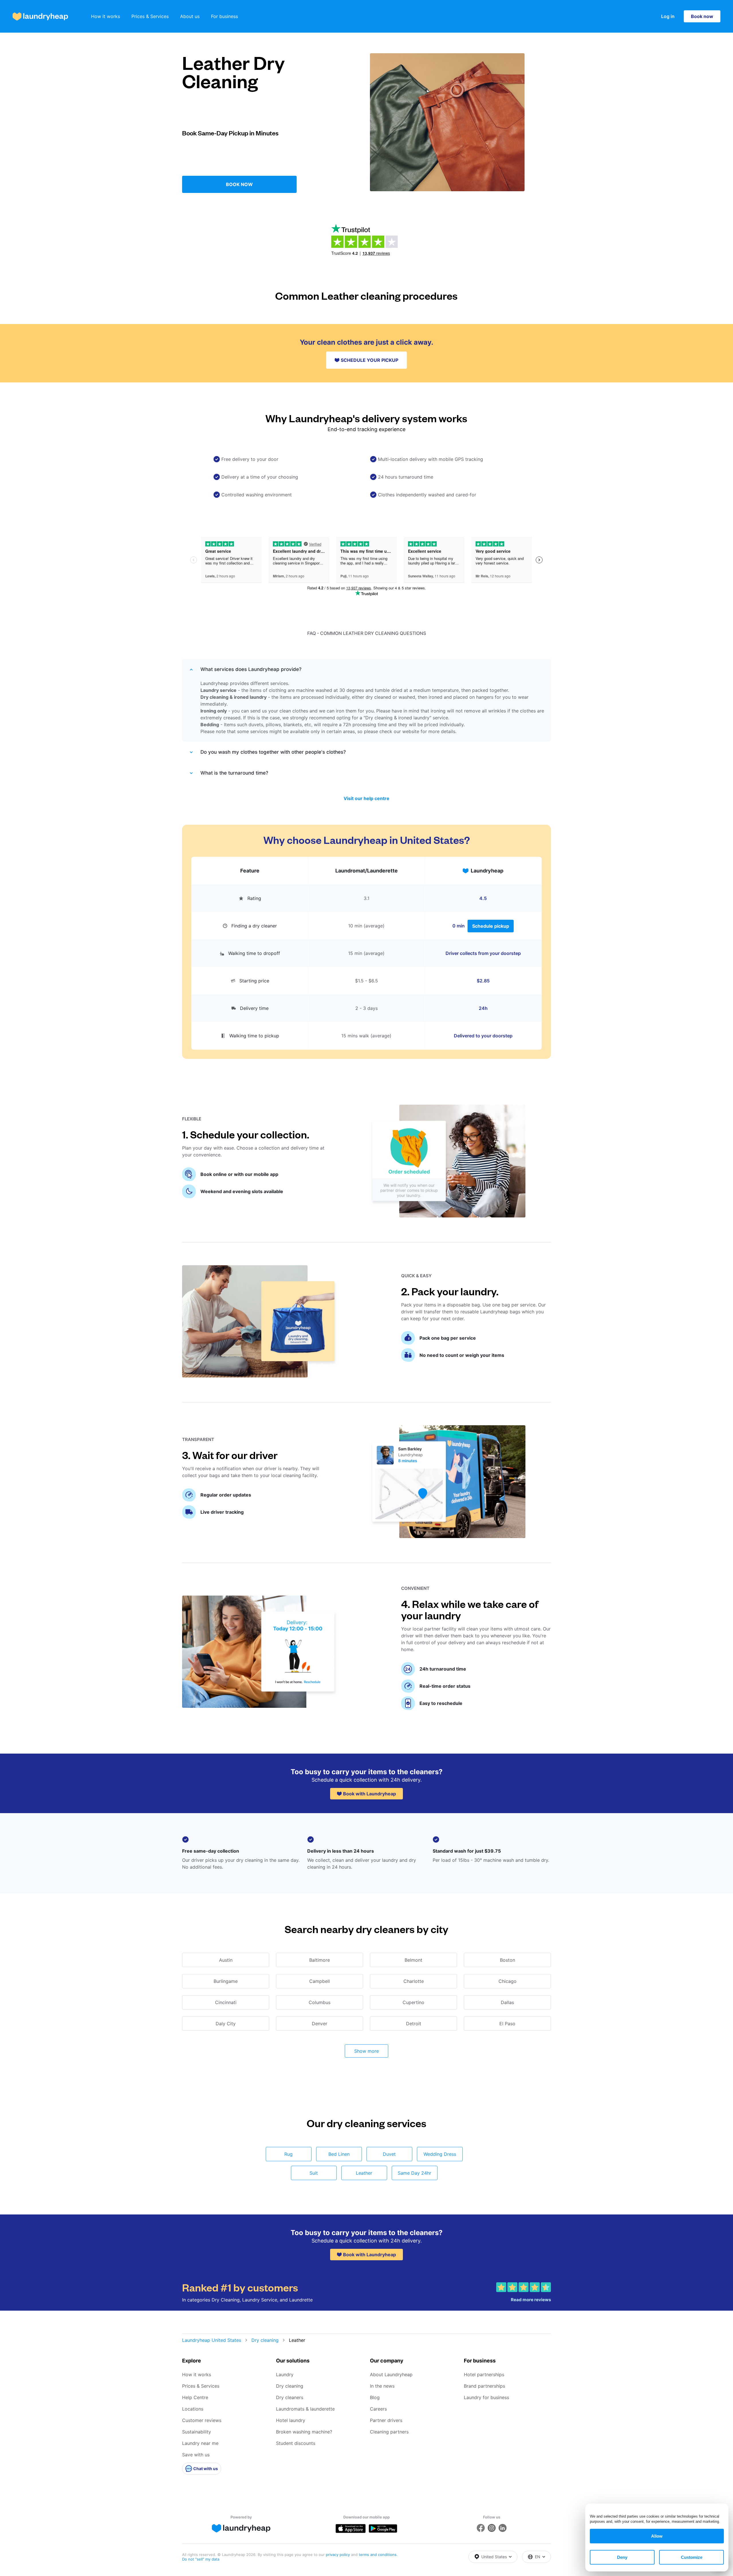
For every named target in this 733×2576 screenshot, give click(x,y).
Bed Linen (339, 2154)
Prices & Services (150, 16)
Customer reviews (202, 2420)
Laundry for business (486, 2397)
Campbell (320, 1981)
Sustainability (197, 2432)
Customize (692, 2557)
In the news (382, 2386)
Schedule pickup (491, 926)
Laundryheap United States (212, 2340)
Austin (226, 1960)
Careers (378, 2409)
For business (224, 16)
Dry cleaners (290, 2397)
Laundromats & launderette (305, 2409)
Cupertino (413, 2002)
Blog (375, 2397)
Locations (193, 2409)
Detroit (414, 2024)
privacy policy (338, 2555)
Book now (702, 16)
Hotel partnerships (484, 2374)
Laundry (285, 2374)
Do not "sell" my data (201, 2559)
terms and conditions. (378, 2555)
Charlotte (414, 1981)
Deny (622, 2557)
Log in (668, 16)
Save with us (196, 2455)
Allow (657, 2536)
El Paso (507, 2024)
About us (190, 16)
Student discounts (296, 2443)
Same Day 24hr (414, 2173)
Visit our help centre (366, 798)
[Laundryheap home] (40, 16)
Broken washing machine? (304, 2432)
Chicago (508, 1981)
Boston (508, 1960)
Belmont (413, 1960)
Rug (288, 2154)
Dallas (507, 2002)
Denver (320, 2024)
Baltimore (320, 1960)
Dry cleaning (265, 2340)
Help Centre (195, 2397)
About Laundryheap (391, 2374)
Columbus (320, 2002)
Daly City (226, 2024)
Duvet (389, 2154)
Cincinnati (226, 2002)
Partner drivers (386, 2420)
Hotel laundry (291, 2420)
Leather (364, 2173)
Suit (314, 2173)
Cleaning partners (389, 2432)
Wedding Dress (440, 2154)
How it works (106, 16)
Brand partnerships (484, 2386)
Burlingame (226, 1981)
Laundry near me (200, 2443)
